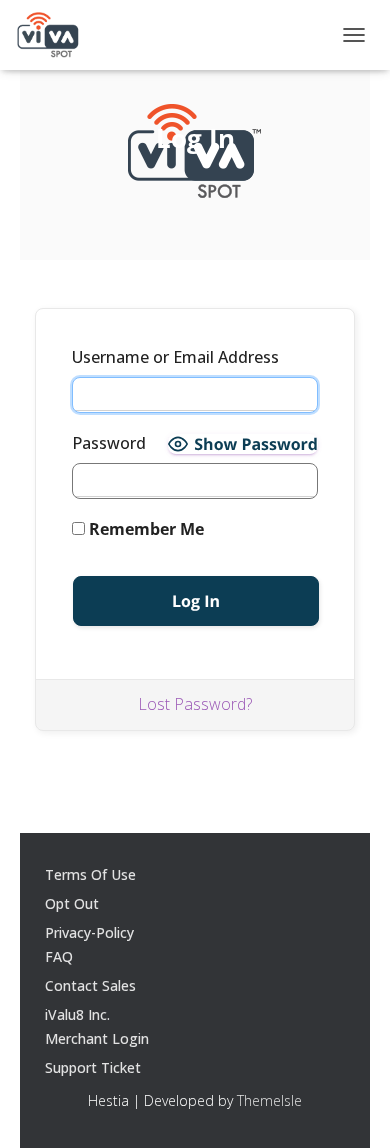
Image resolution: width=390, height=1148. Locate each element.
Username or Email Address (175, 357)
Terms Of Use (90, 874)
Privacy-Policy (89, 932)
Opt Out (72, 903)
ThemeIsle (269, 1100)
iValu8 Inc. (77, 1014)
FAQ (59, 956)
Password (109, 443)
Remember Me (144, 529)
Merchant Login (97, 1038)
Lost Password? (195, 704)
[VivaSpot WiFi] (47, 35)
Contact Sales (90, 985)
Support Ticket (93, 1067)
